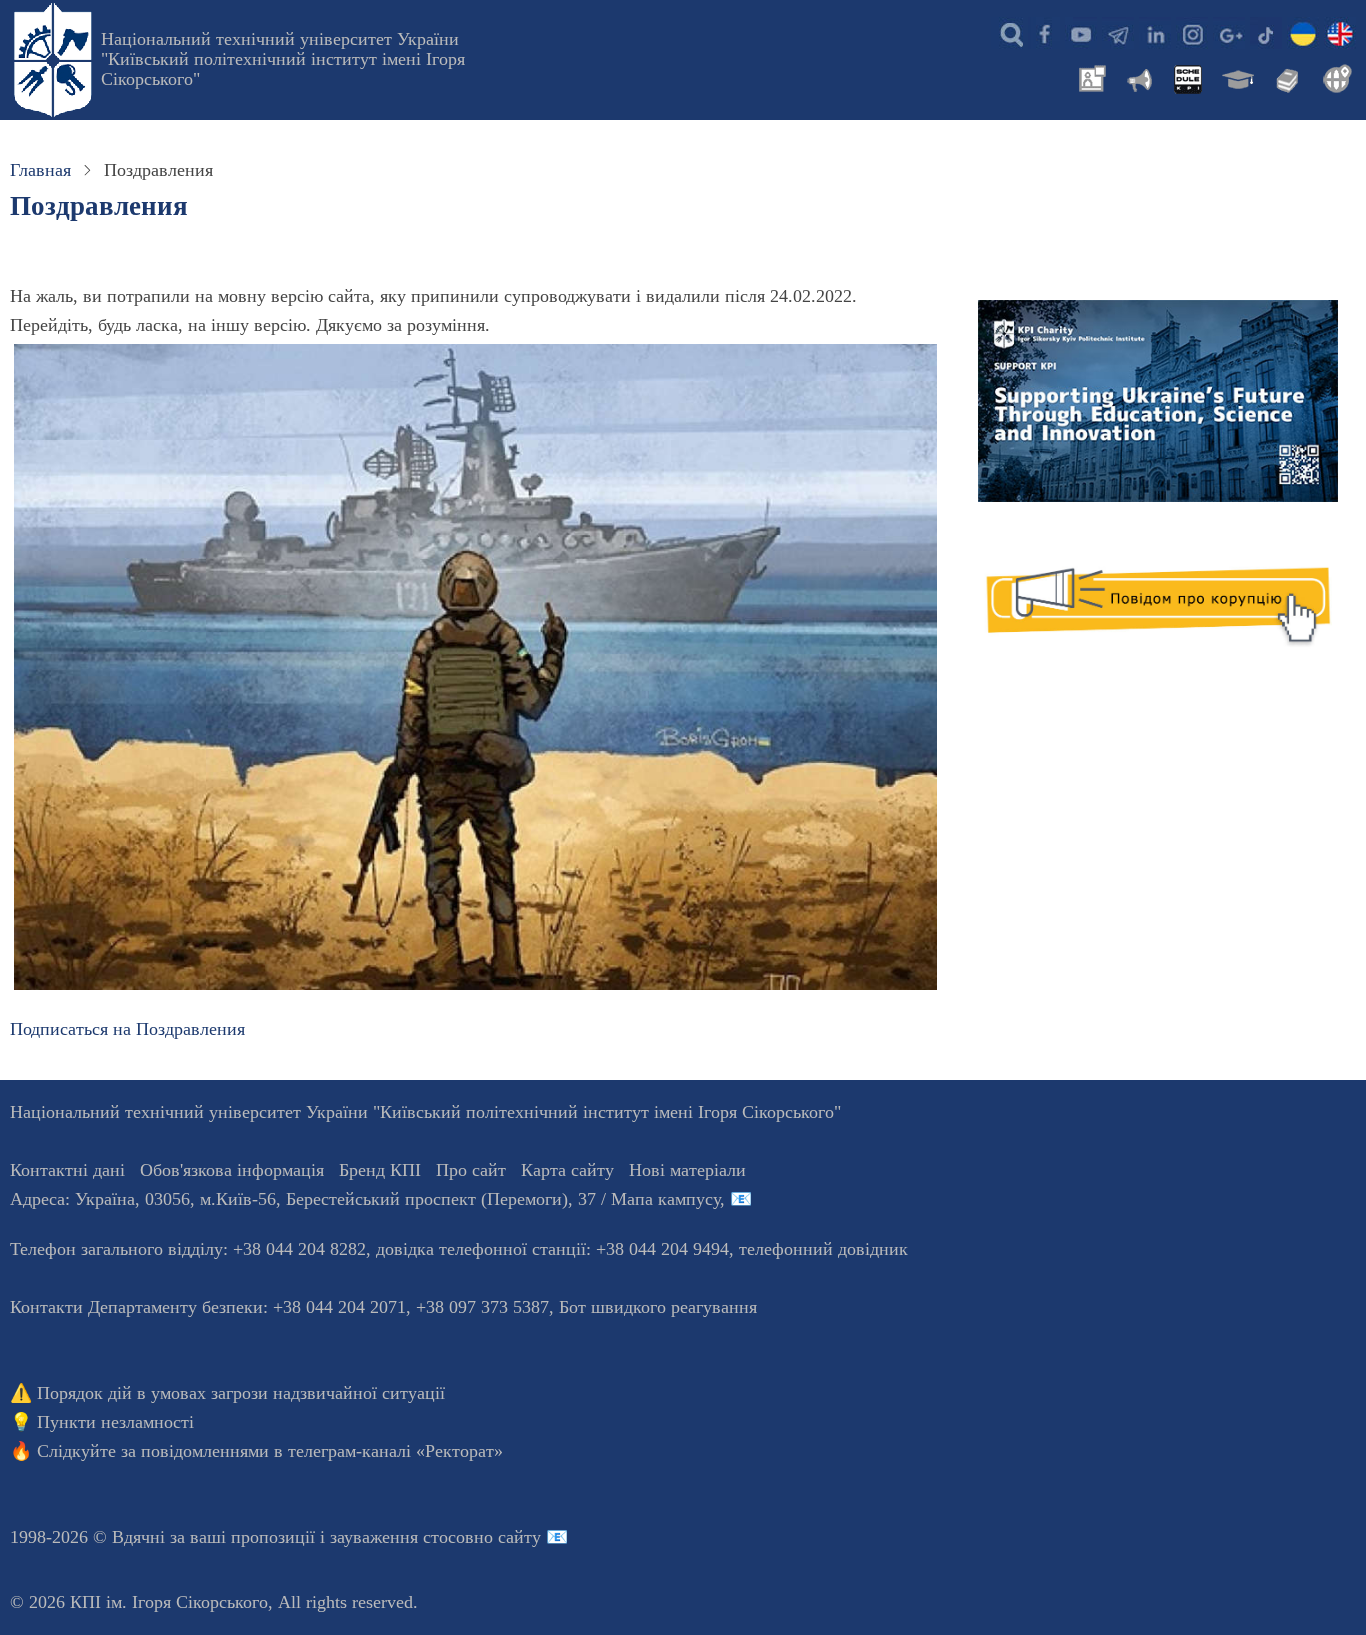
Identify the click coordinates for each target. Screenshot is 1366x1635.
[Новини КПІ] (1089, 77)
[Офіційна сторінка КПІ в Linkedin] (1155, 33)
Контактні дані (67, 1170)
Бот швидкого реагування (658, 1307)
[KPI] (1340, 33)
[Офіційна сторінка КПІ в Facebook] (1044, 33)
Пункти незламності (115, 1422)
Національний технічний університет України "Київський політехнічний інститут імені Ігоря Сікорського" (283, 59)
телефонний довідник (823, 1249)
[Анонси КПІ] (1138, 77)
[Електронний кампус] (1236, 77)
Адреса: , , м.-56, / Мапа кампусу (365, 1199)
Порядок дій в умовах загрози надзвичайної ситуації (241, 1393)
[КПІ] (1303, 33)
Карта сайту (567, 1170)
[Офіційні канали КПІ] (1118, 33)
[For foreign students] (1334, 77)
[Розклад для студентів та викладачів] (1187, 77)
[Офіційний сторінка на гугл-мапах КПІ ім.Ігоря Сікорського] (1229, 33)
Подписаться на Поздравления (127, 1029)
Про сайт (471, 1170)
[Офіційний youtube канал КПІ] (1081, 33)
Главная (40, 170)
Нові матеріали (687, 1170)
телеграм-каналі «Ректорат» (395, 1451)
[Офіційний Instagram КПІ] (1192, 33)
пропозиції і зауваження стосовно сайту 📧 (399, 1537)
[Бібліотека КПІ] (1285, 77)
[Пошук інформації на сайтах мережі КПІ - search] (1007, 33)
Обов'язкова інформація (232, 1170)
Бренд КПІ (380, 1170)
